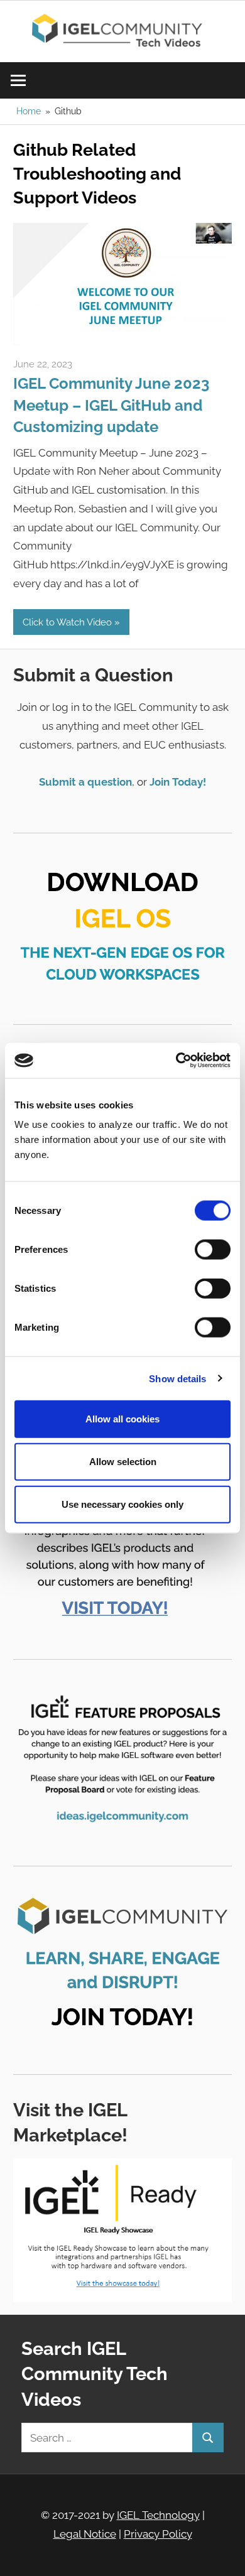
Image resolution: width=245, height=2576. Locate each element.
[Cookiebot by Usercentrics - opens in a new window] (176, 1061)
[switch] (213, 1250)
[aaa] (122, 342)
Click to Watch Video (67, 622)
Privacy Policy (158, 2534)
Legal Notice (85, 2534)
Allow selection (123, 1461)
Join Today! (178, 782)
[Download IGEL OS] (122, 920)
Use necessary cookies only (122, 1504)
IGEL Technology (158, 2515)
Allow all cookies (122, 1419)
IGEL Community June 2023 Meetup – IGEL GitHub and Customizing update (111, 405)
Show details (177, 1378)
